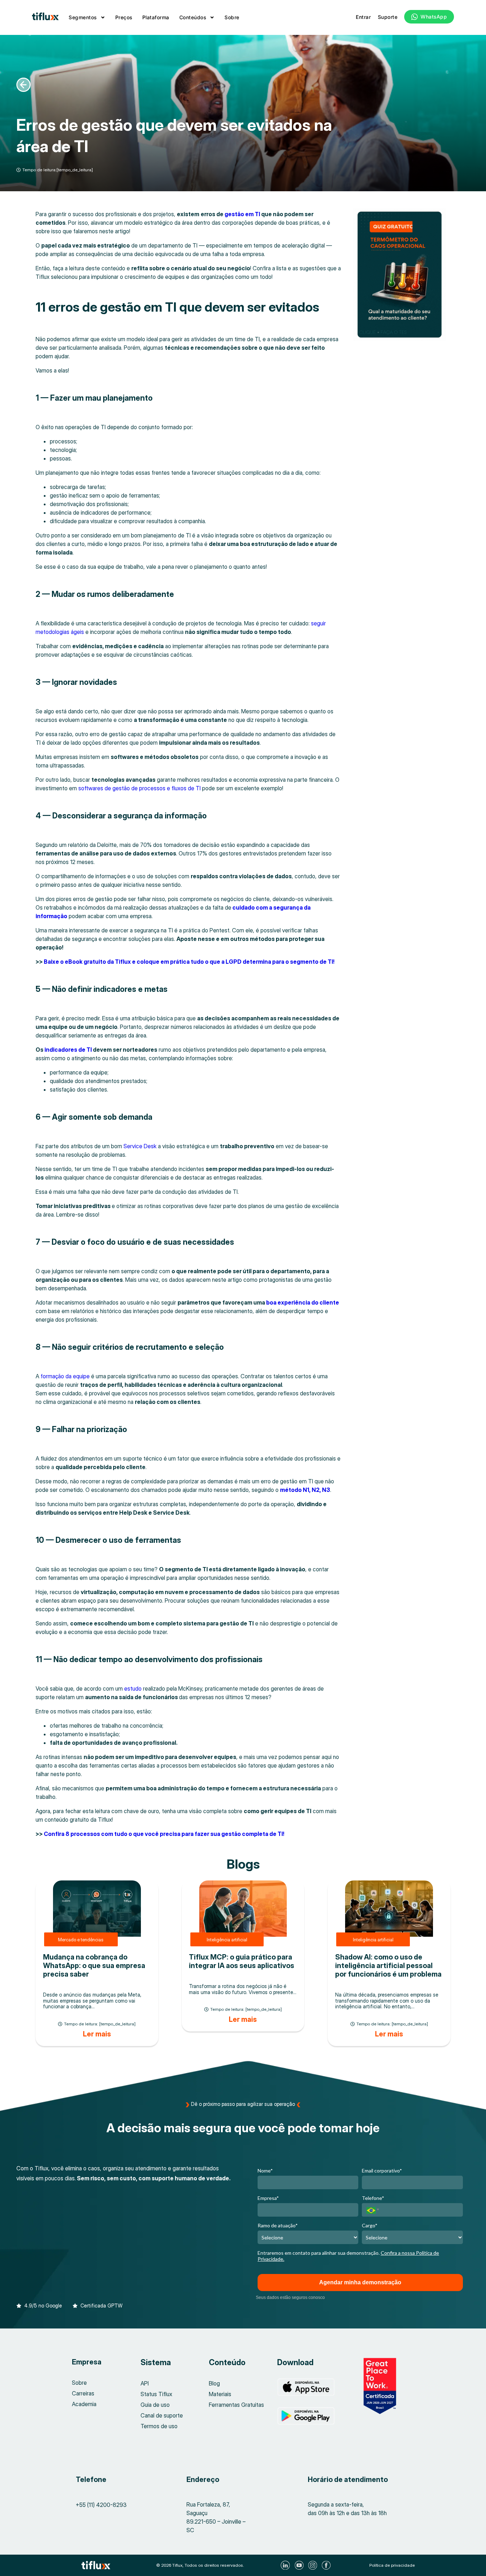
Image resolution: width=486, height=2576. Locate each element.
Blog (214, 2383)
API (145, 2383)
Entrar (363, 17)
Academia (84, 2404)
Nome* (265, 2171)
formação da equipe (65, 1376)
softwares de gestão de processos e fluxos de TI (139, 788)
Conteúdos (193, 17)
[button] (39, 2302)
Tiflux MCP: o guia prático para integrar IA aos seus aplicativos (242, 1961)
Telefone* (373, 2198)
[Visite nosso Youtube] (300, 2565)
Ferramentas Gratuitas (236, 2405)
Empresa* (268, 2198)
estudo (133, 1688)
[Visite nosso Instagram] (314, 2565)
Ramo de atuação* (278, 2225)
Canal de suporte (162, 2415)
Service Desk (141, 1146)
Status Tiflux (156, 2394)
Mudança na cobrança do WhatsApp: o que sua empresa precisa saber (94, 1966)
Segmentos (83, 17)
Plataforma (156, 17)
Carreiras (83, 2393)
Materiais (220, 2394)
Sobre (232, 17)
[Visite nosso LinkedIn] (286, 2565)
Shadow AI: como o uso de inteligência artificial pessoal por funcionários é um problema (388, 1966)
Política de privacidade (392, 2565)
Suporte (388, 17)
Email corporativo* (382, 2171)
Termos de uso (159, 2426)
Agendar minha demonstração (360, 2282)
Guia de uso (155, 2405)
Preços (124, 17)
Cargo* (370, 2225)
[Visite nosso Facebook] (327, 2565)
